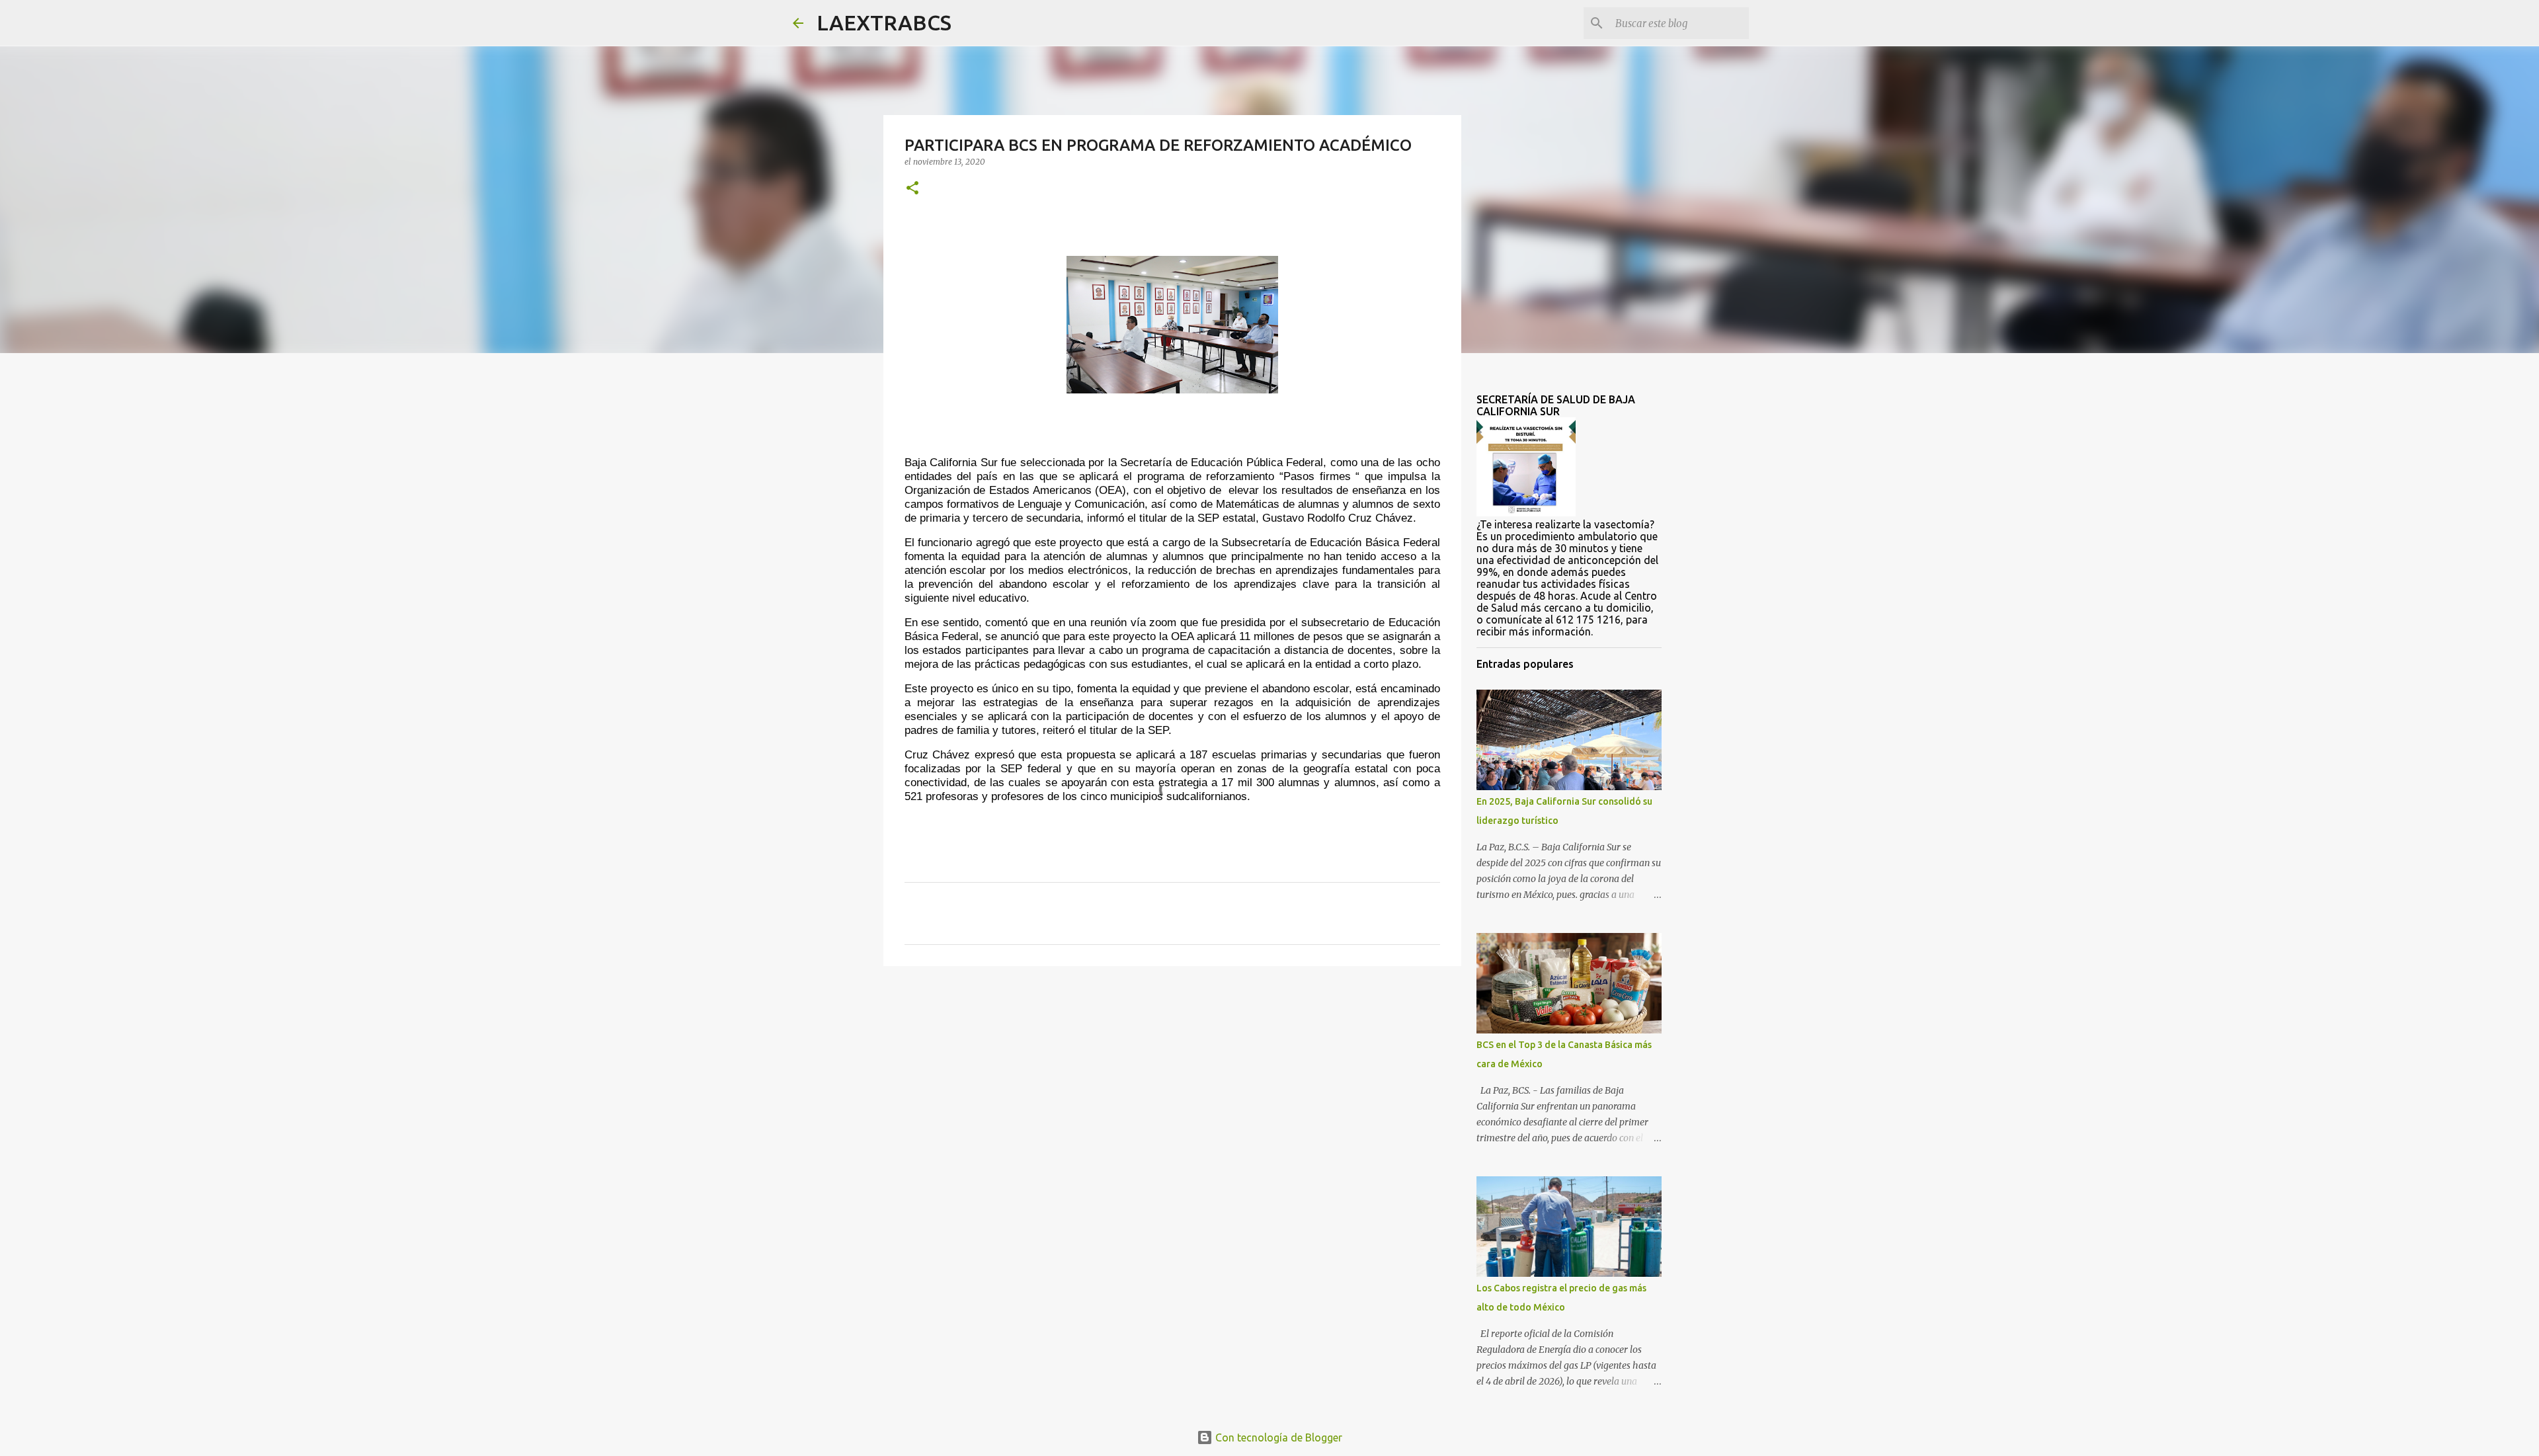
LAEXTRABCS (884, 22)
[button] (912, 189)
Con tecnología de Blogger (1277, 1437)
